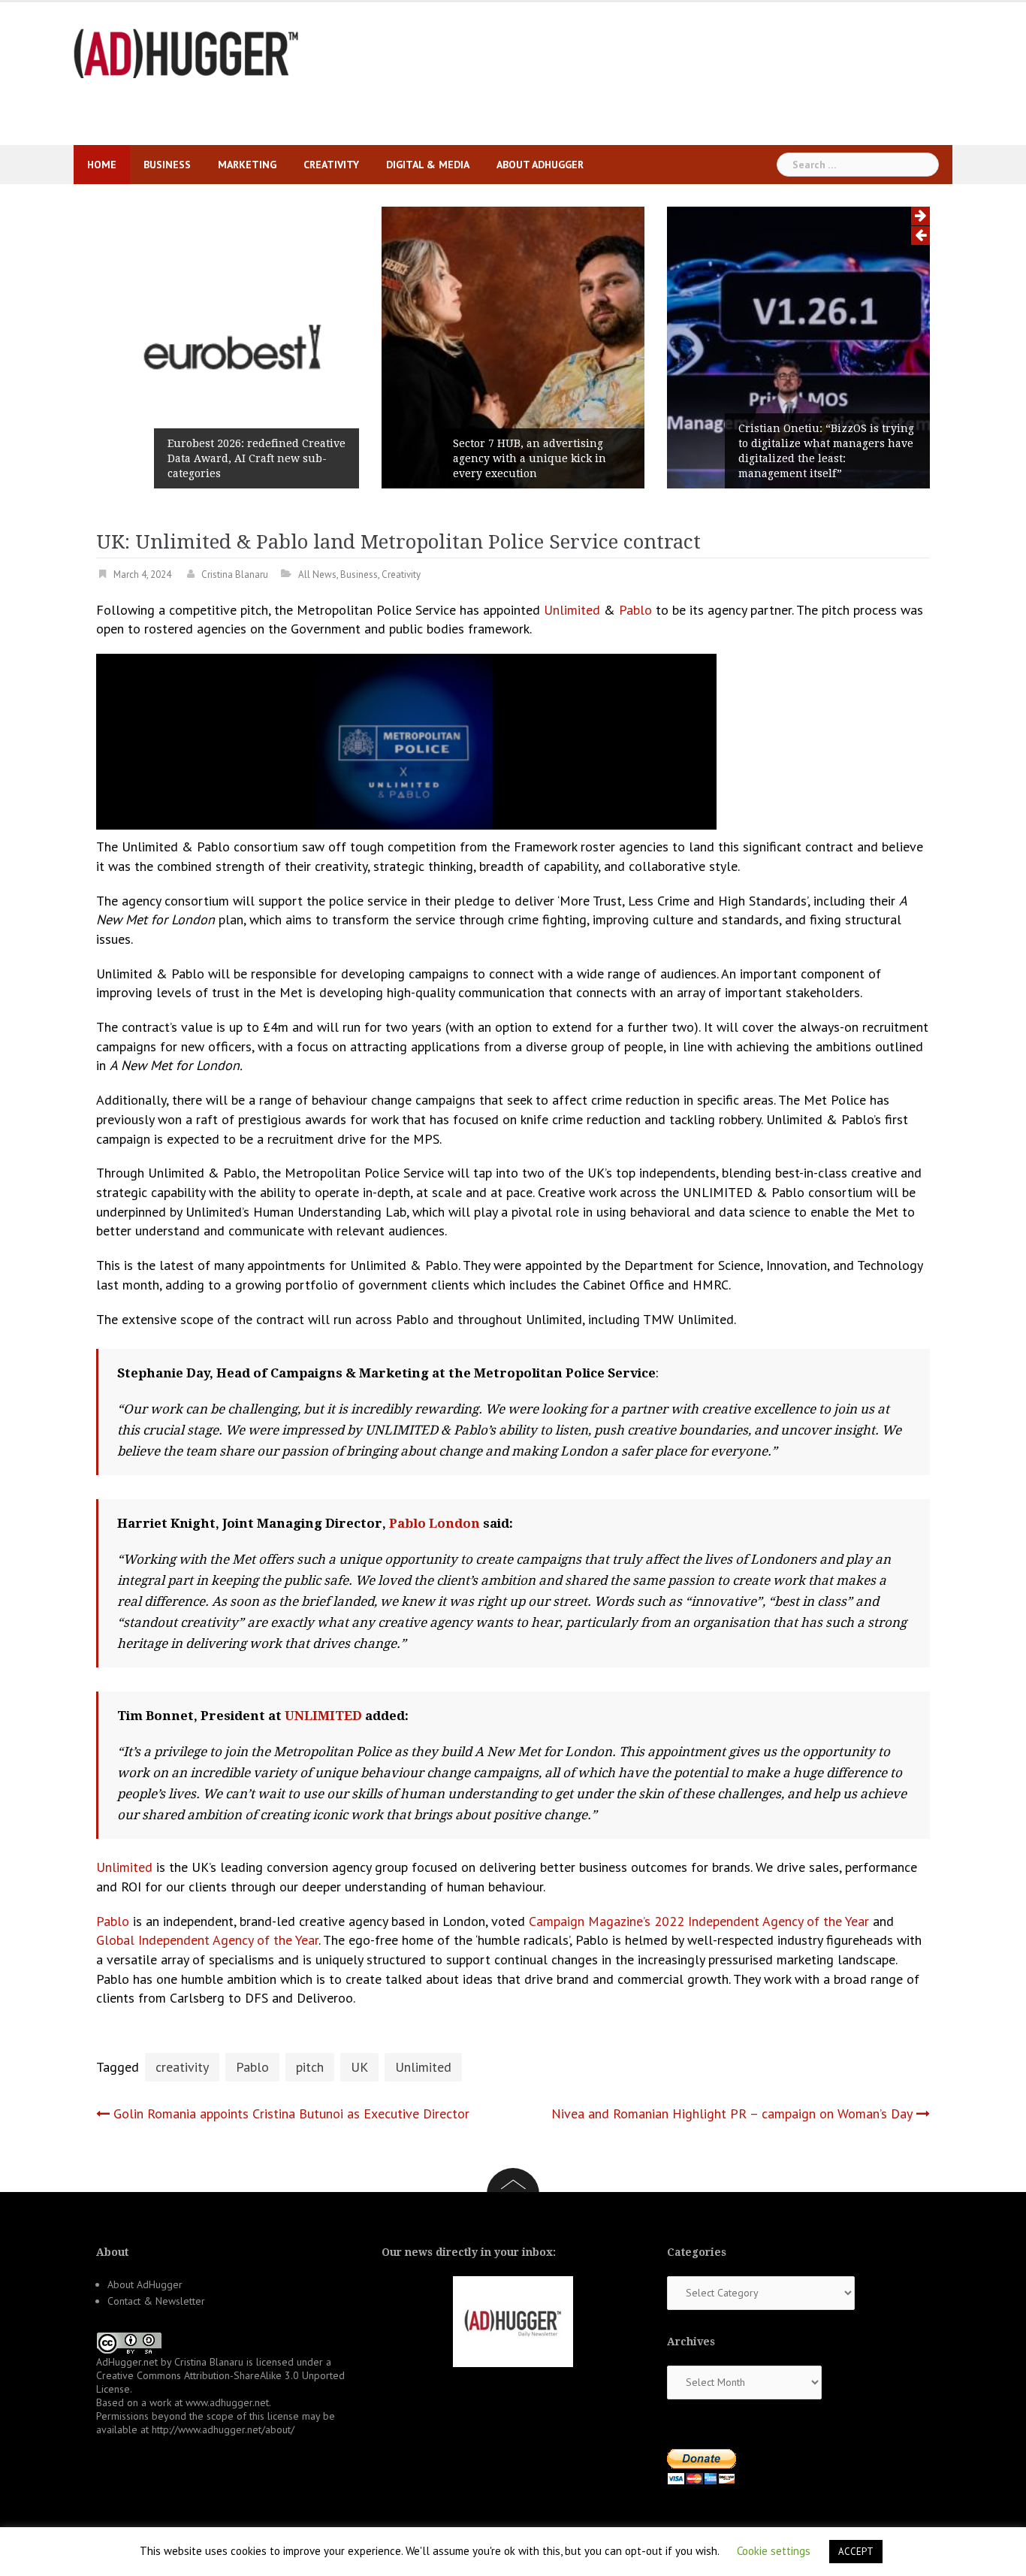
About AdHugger (540, 165)
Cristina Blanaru (235, 574)
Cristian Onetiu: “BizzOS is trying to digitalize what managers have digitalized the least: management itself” (826, 451)
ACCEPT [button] (856, 2552)
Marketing (247, 165)
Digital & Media (428, 165)
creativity (182, 2067)
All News (317, 574)
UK (359, 2067)
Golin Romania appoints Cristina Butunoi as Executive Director (291, 2113)
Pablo (635, 610)
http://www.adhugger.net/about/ (223, 2429)
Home (102, 165)
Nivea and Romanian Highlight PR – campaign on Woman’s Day (732, 2113)
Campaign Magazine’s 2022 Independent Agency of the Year (699, 1921)
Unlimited (572, 610)
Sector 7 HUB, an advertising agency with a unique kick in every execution (530, 458)
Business (167, 165)
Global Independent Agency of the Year (207, 1940)
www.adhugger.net (227, 2402)
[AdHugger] (186, 52)
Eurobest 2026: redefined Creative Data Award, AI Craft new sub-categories (256, 458)
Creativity (331, 165)
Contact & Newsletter (156, 2301)
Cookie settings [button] (774, 2551)
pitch (310, 2067)
